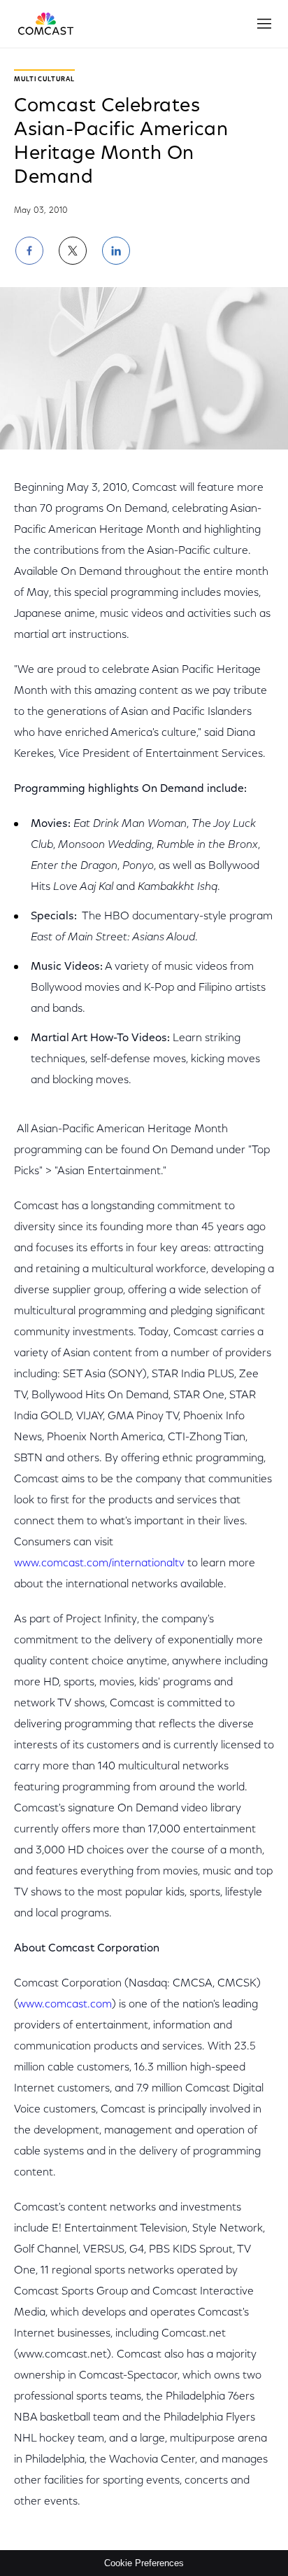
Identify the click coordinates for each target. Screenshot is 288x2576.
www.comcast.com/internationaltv (99, 1564)
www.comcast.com (65, 2005)
